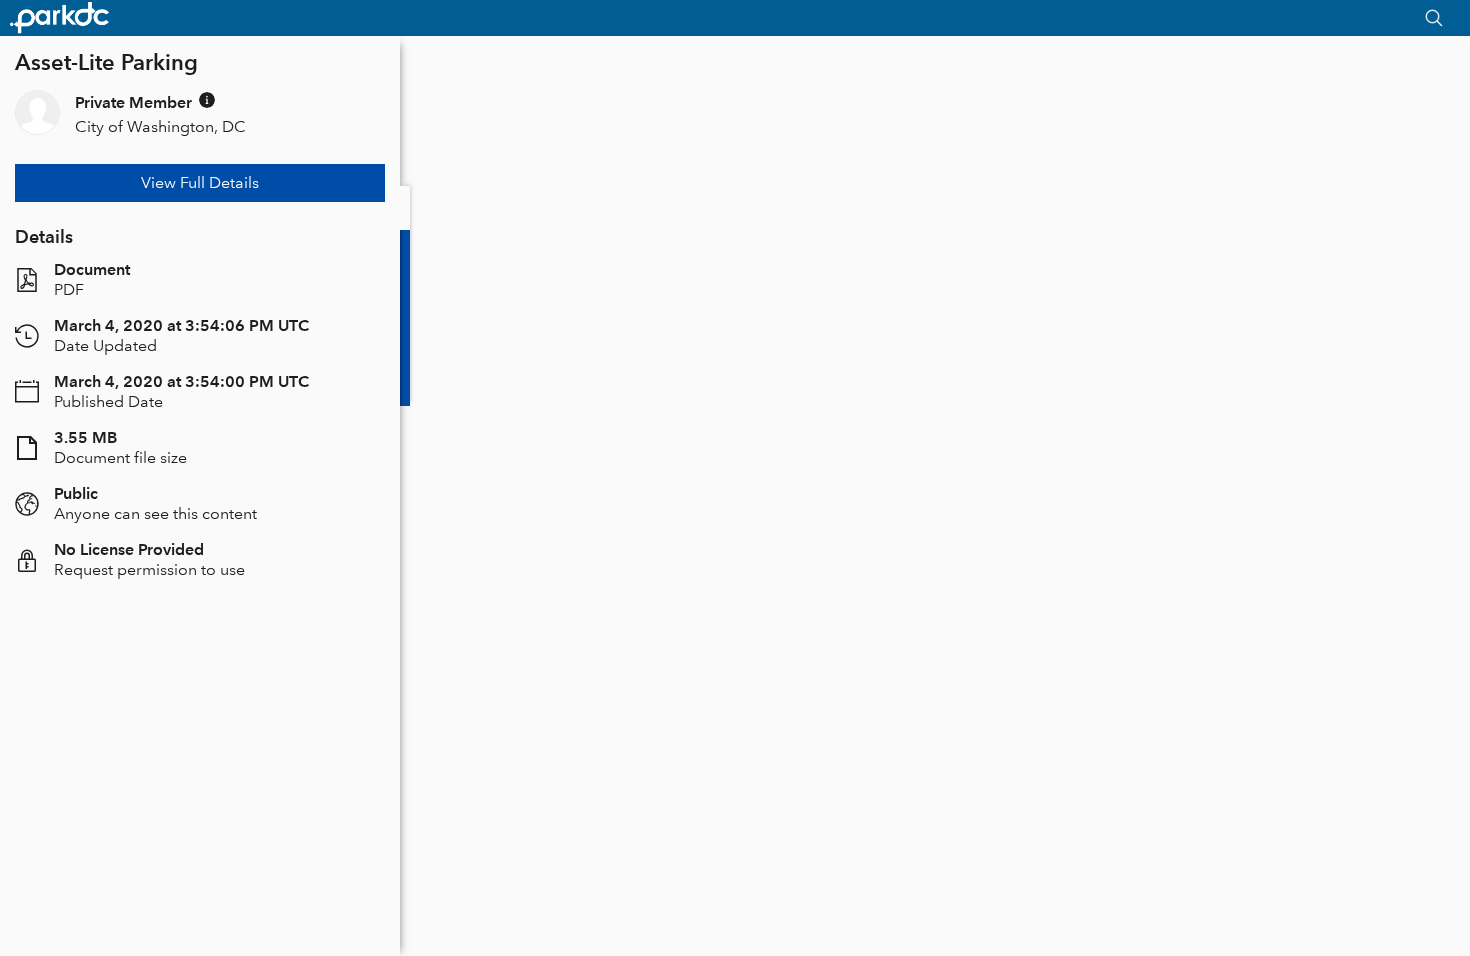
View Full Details (200, 182)
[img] (207, 100)
